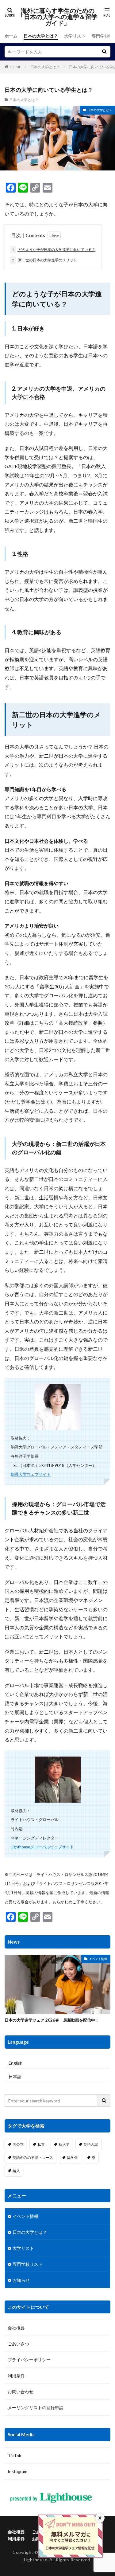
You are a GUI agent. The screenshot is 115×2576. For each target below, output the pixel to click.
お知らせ (21, 2280)
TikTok (14, 2455)
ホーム (11, 36)
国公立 (18, 2144)
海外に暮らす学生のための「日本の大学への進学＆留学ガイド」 (58, 17)
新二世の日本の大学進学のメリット (44, 260)
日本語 (15, 2076)
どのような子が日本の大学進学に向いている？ (54, 250)
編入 (16, 2171)
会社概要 (16, 2328)
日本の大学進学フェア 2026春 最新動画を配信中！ (52, 2020)
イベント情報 (98, 1959)
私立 (41, 2144)
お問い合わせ (21, 2392)
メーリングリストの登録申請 (36, 2408)
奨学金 (72, 2158)
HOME (15, 67)
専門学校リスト (28, 2264)
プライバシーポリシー (29, 2360)
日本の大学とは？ (41, 36)
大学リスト (75, 36)
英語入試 (91, 2144)
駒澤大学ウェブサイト (31, 1474)
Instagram (17, 2471)
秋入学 (64, 2144)
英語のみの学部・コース (33, 2158)
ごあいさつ (18, 2344)
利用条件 (16, 2376)
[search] (104, 52)
